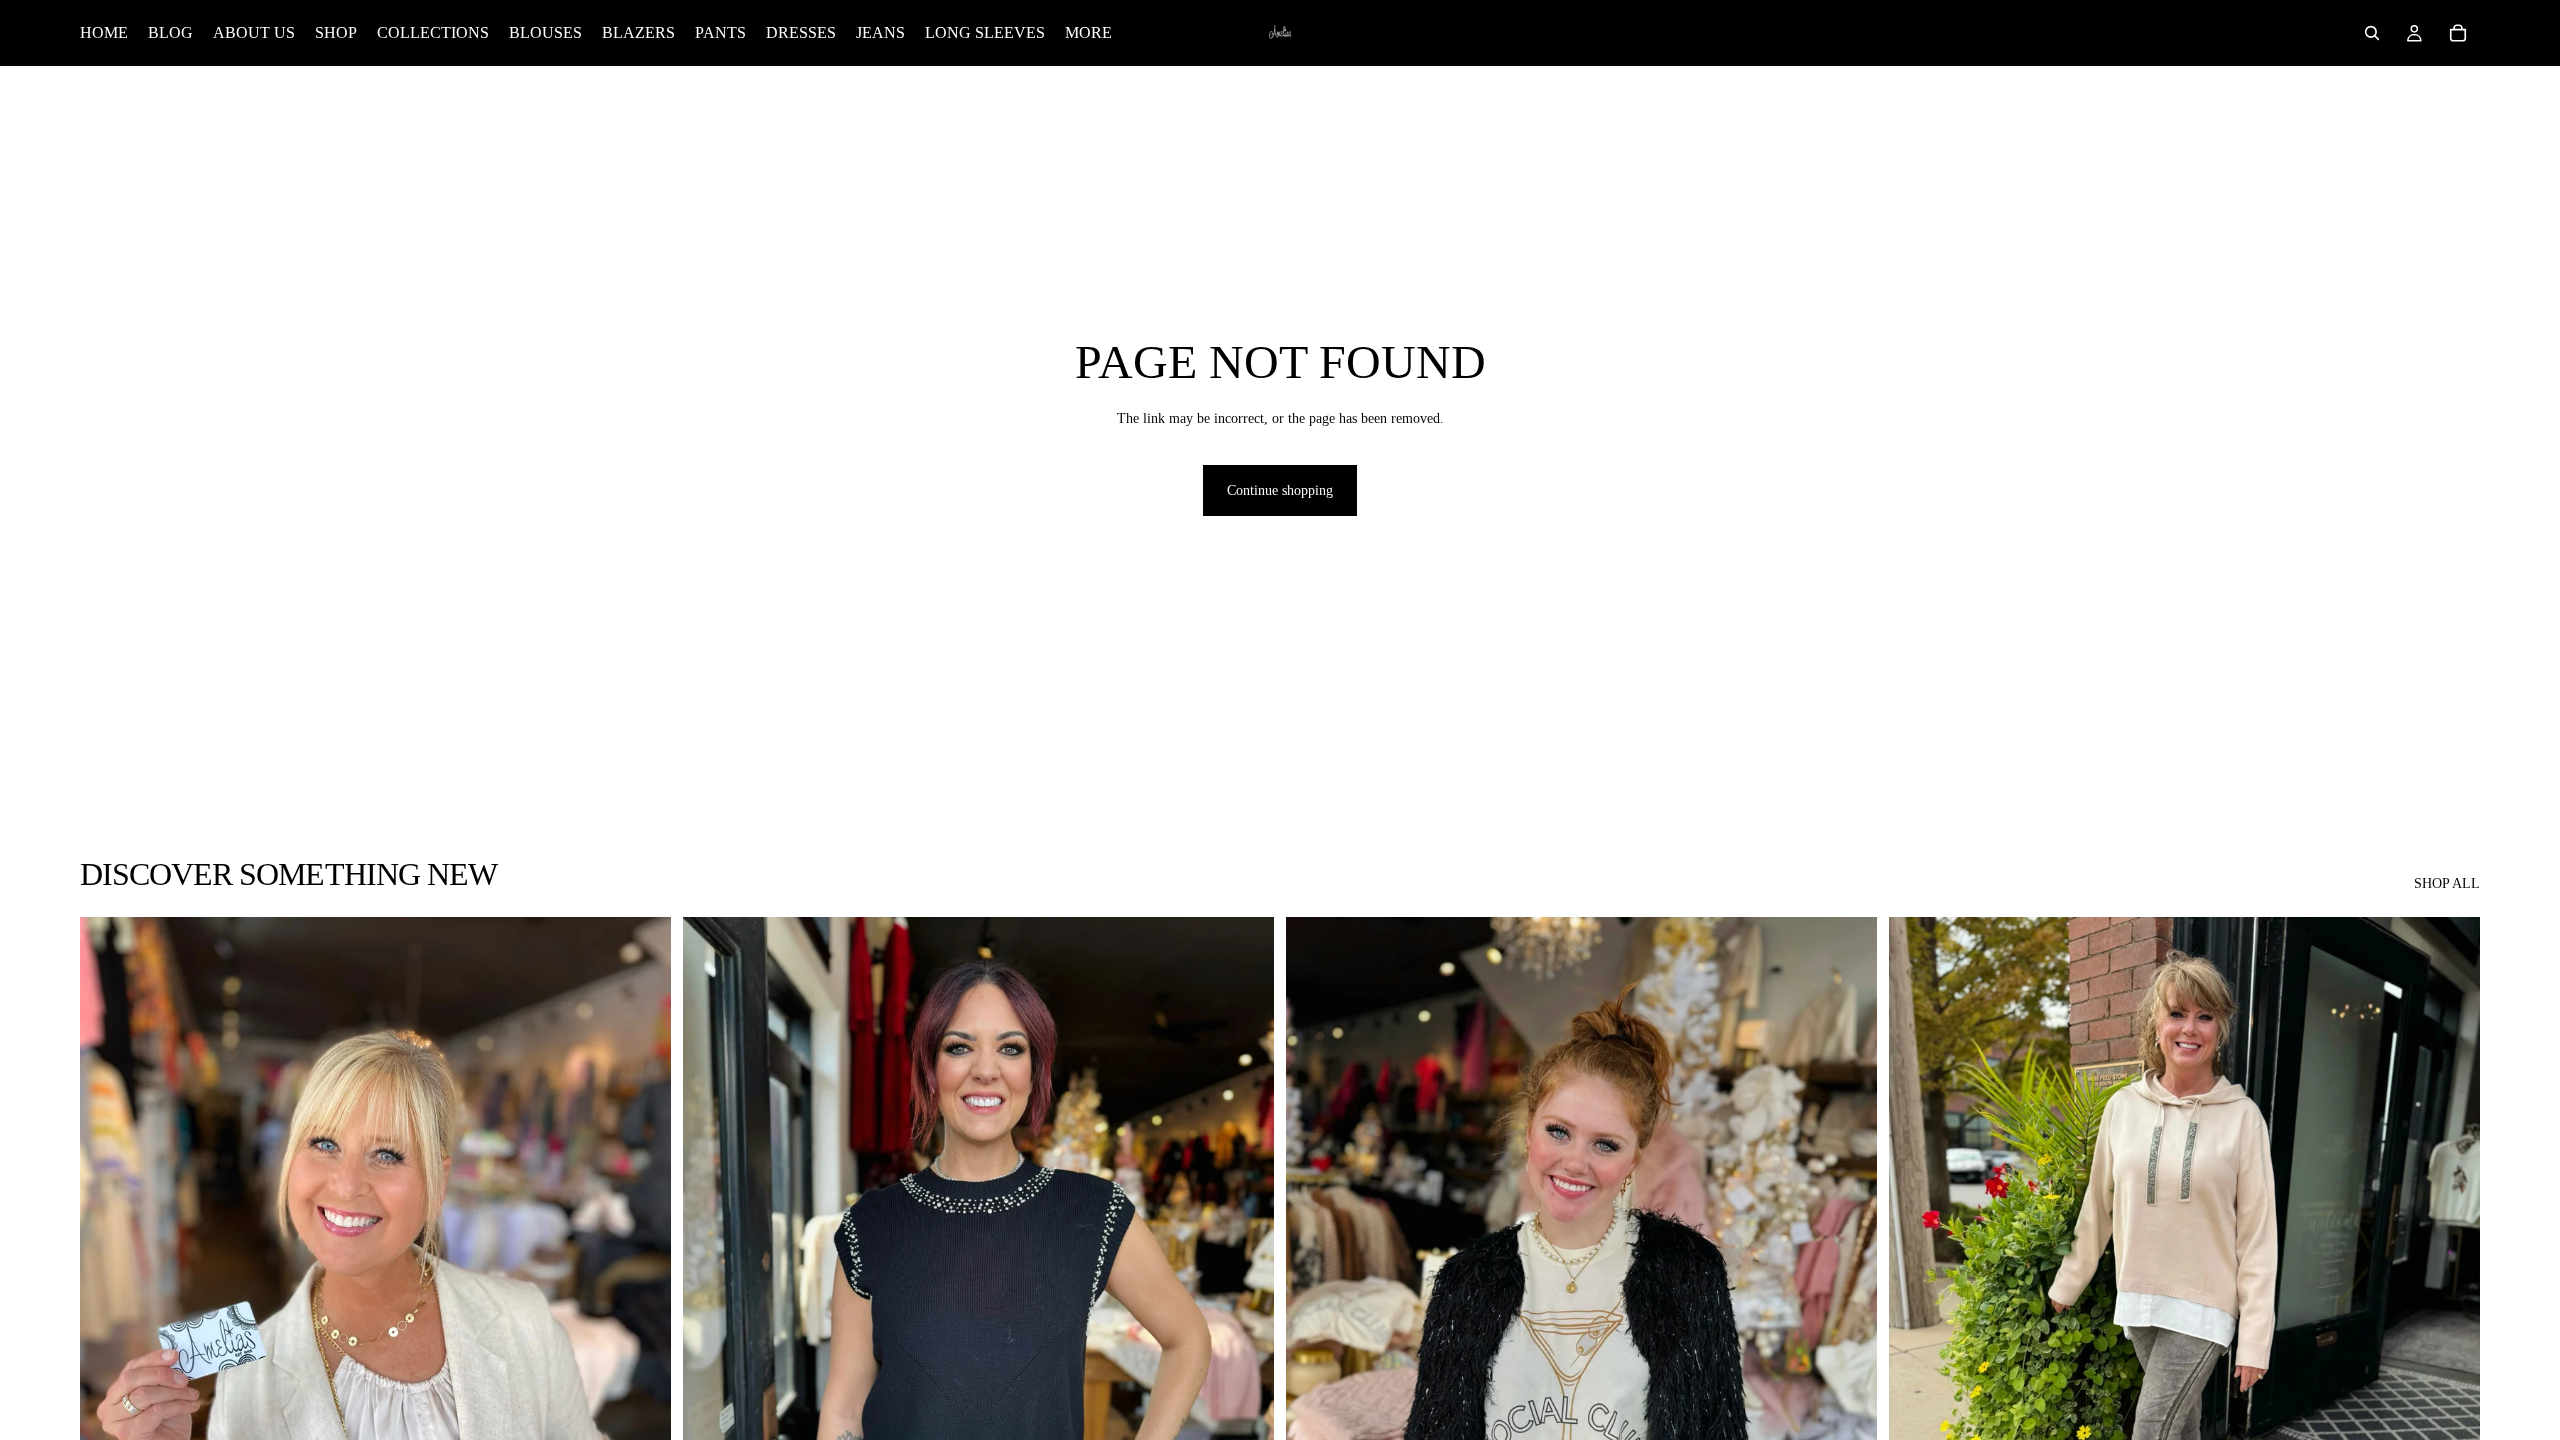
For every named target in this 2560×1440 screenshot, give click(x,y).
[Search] (2372, 33)
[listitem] (1088, 33)
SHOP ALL (2447, 883)
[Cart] (2458, 33)
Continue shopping (1280, 490)
